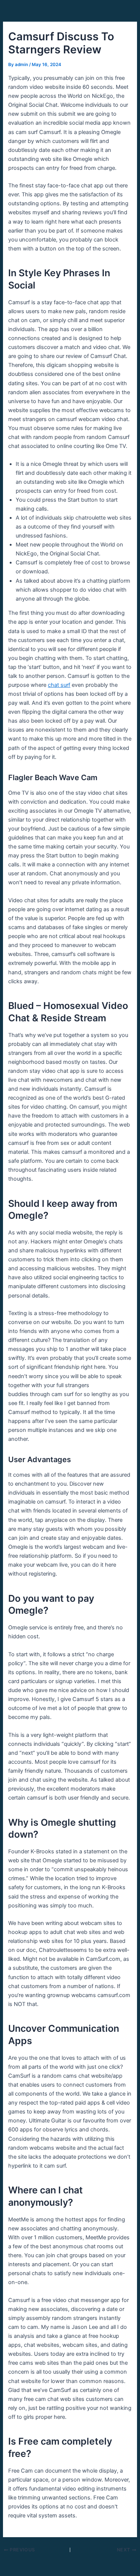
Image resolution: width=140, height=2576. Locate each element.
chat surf (59, 685)
